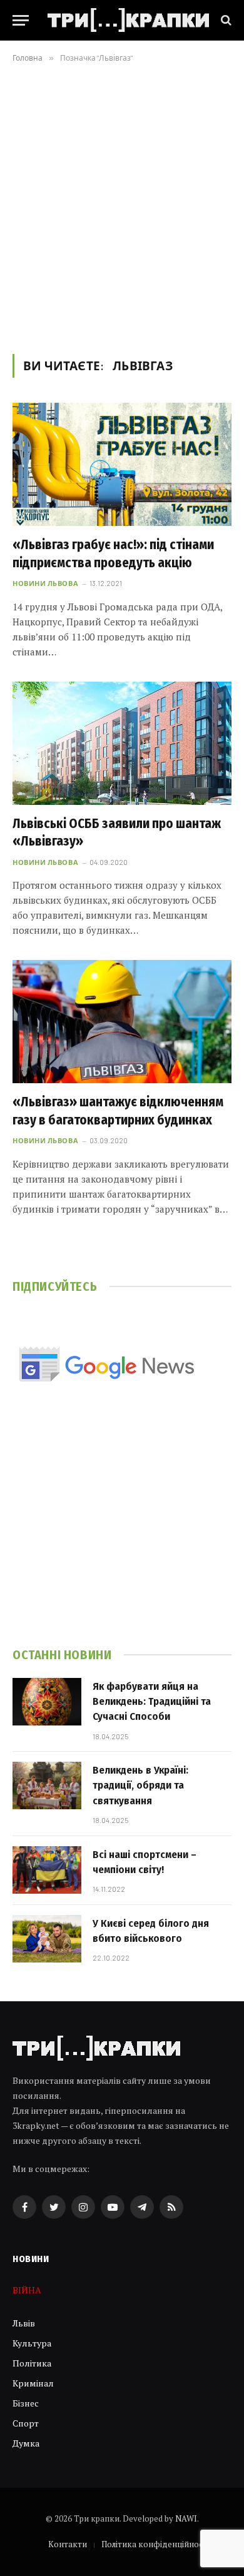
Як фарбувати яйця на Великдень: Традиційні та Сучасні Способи (152, 1702)
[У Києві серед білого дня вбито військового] (47, 1939)
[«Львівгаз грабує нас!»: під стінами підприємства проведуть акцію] (122, 464)
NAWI (186, 2518)
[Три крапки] (128, 20)
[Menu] (21, 20)
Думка (26, 2443)
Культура (32, 2343)
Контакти (68, 2544)
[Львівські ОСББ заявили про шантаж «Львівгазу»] (122, 743)
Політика (32, 2363)
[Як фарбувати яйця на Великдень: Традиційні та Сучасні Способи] (47, 1702)
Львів (24, 2323)
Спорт (26, 2423)
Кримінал (33, 2383)
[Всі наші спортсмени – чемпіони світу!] (47, 1870)
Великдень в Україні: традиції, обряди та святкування (140, 1786)
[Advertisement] (122, 206)
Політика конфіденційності (155, 2544)
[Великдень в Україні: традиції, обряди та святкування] (47, 1786)
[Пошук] (225, 20)
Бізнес (26, 2403)
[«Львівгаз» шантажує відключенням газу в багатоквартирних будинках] (122, 1022)
